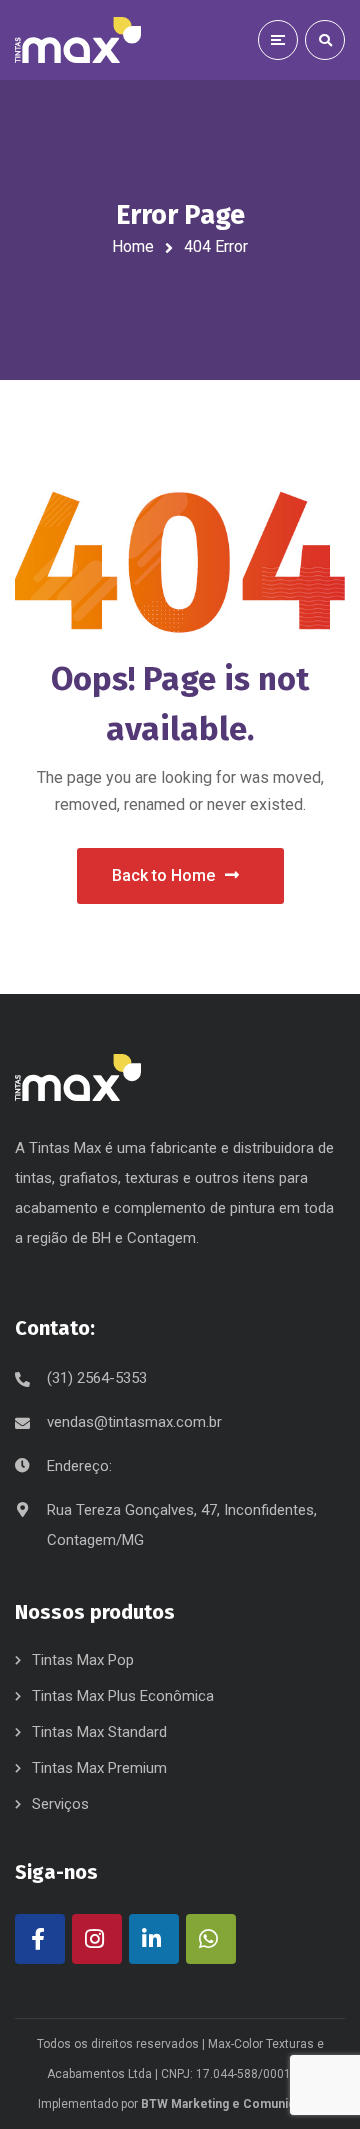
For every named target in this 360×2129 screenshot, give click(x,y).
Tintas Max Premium (99, 1768)
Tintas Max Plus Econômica (123, 1696)
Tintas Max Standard (99, 1732)
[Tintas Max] (78, 40)
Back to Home (163, 875)
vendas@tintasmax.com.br (134, 1422)
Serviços (60, 1804)
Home (133, 246)
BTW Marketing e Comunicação (231, 2104)
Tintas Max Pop (83, 1660)
